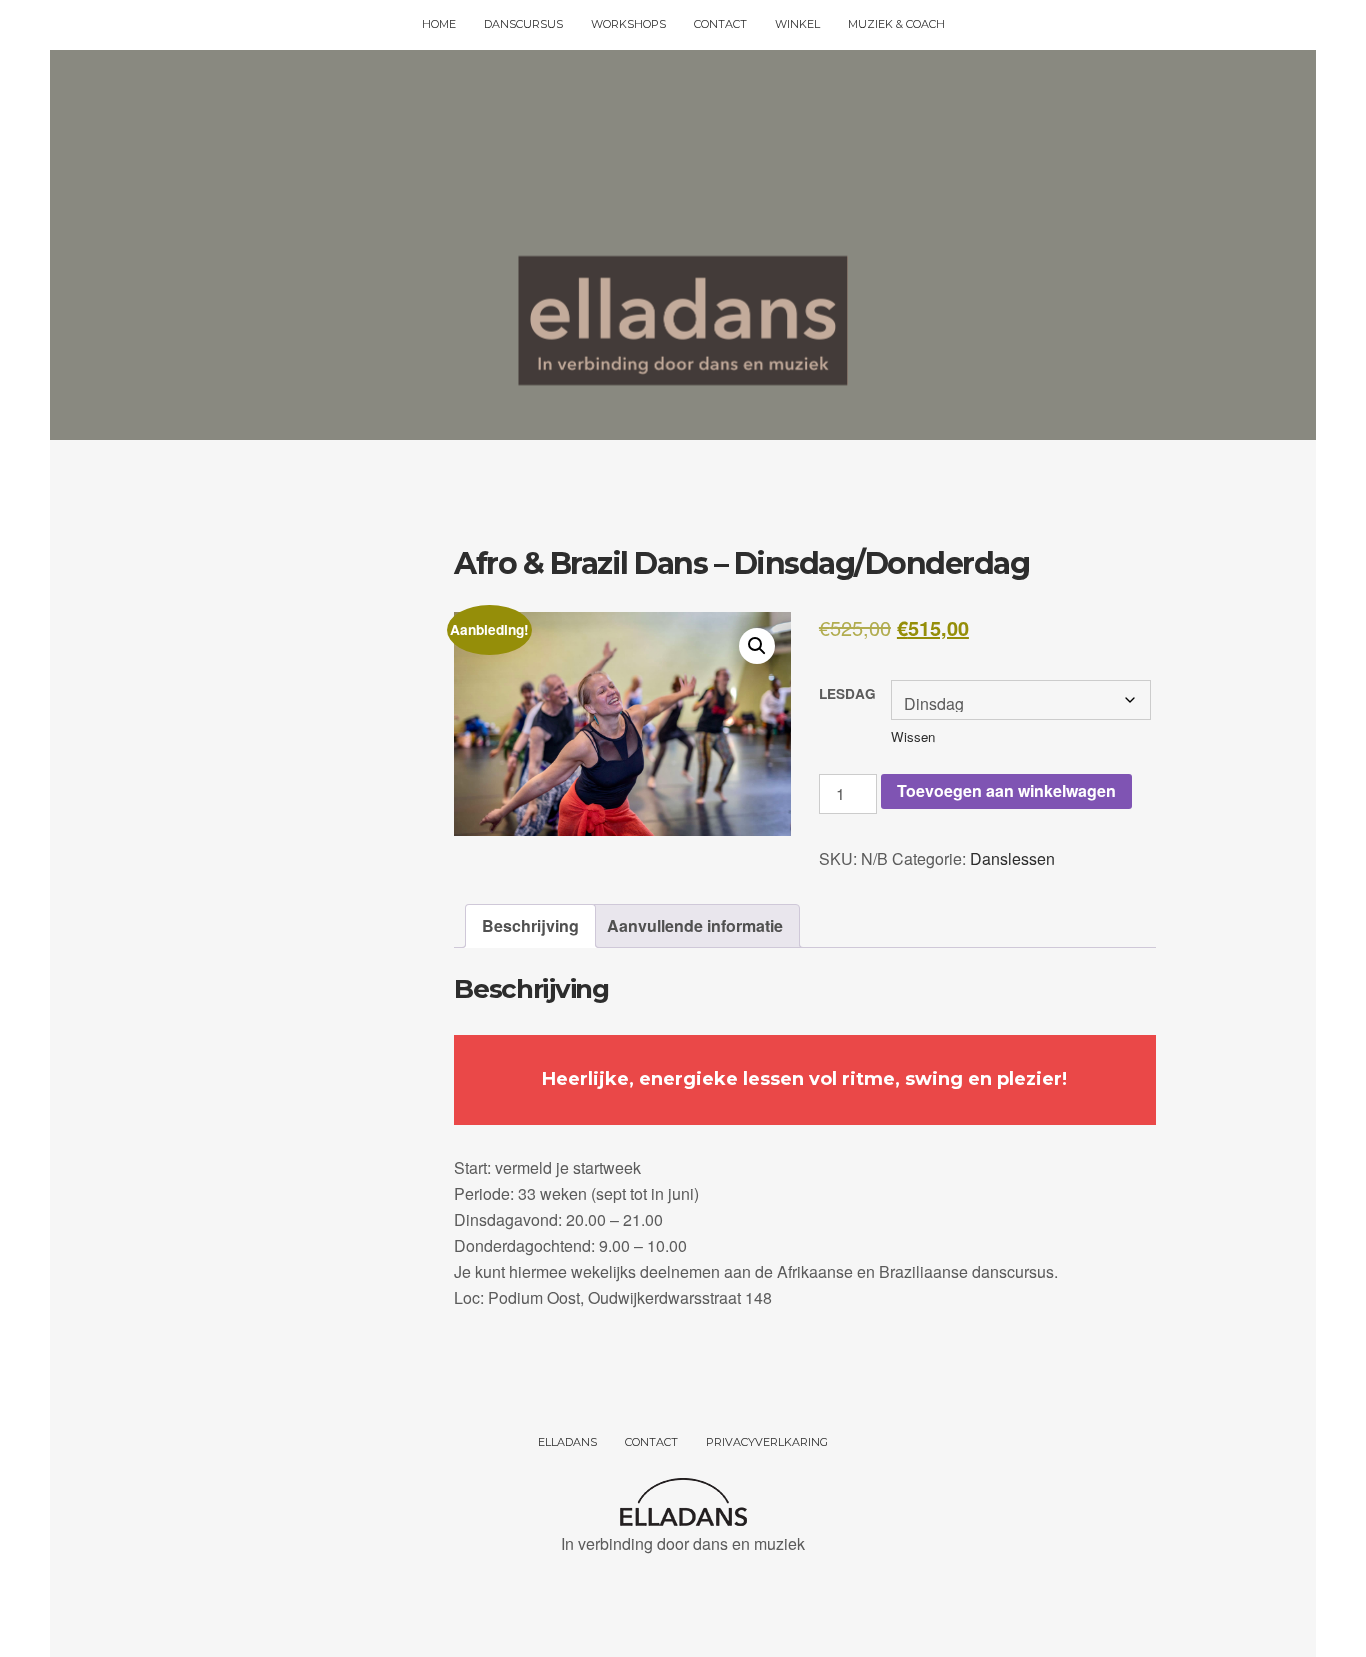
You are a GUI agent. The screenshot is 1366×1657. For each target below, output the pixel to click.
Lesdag (847, 693)
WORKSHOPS (628, 24)
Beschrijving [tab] (530, 925)
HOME (439, 24)
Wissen (913, 736)
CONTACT (720, 24)
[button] (757, 646)
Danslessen (1012, 858)
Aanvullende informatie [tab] (695, 925)
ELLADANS (567, 1442)
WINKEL (797, 24)
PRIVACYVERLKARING (767, 1442)
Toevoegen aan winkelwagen (1006, 790)
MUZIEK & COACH (896, 24)
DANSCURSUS (523, 24)
